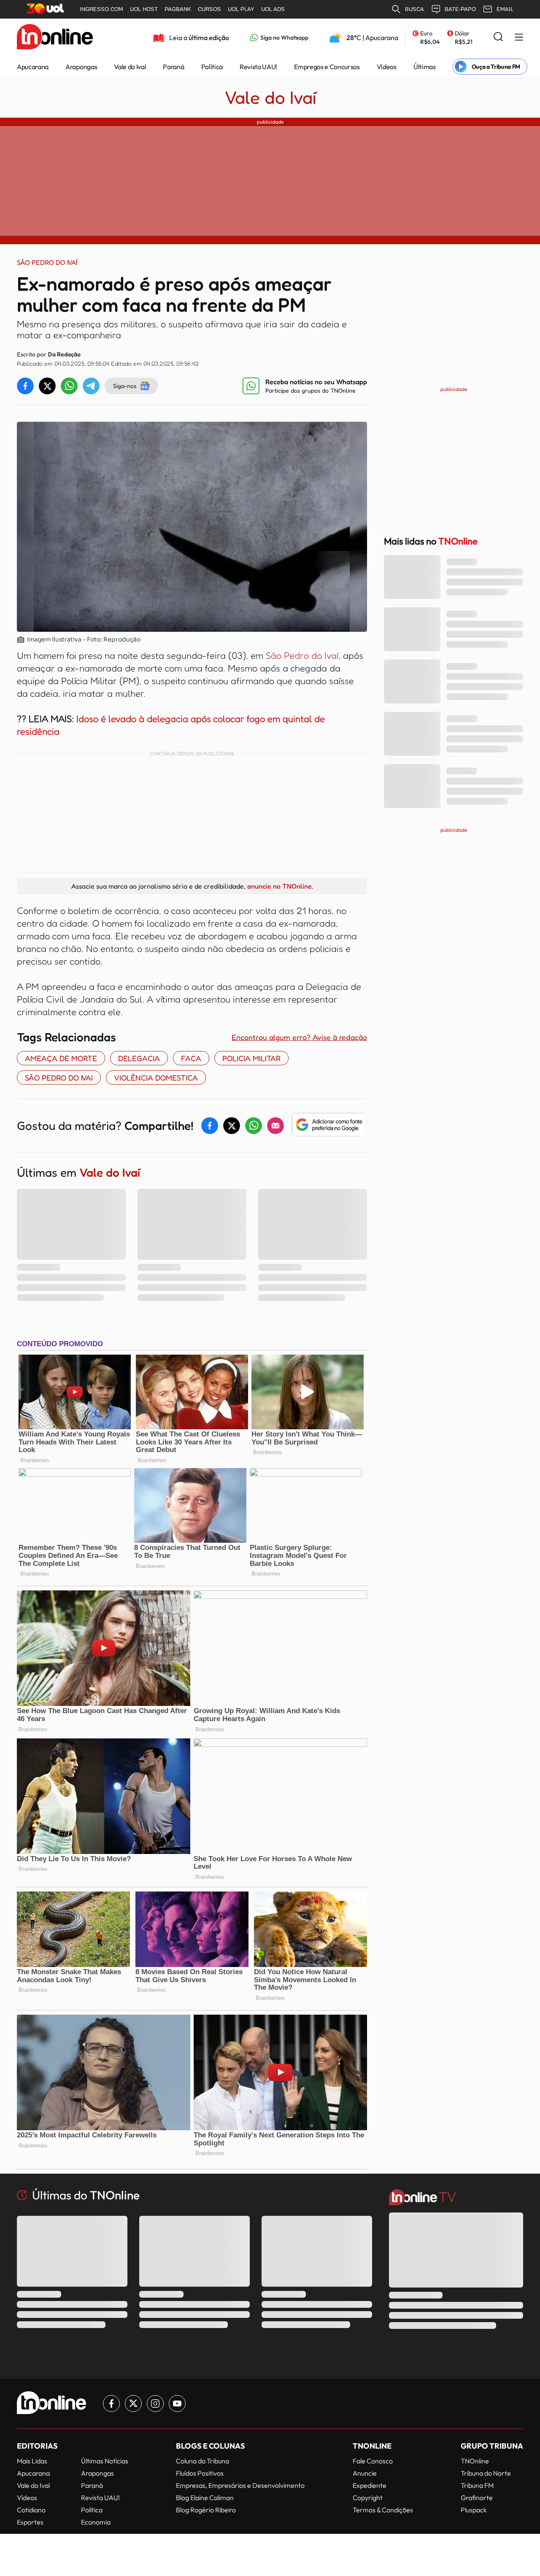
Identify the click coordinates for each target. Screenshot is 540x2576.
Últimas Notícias (105, 2461)
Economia (96, 2522)
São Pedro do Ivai (59, 1078)
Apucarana (33, 67)
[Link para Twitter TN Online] (133, 2404)
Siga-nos (125, 386)
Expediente (370, 2485)
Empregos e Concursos (327, 67)
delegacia (139, 1058)
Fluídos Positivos (200, 2473)
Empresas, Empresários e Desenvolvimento (240, 2485)
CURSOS (209, 9)
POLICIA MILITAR (251, 1058)
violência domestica (156, 1078)
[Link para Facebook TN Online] (111, 2404)
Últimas (425, 67)
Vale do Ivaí (130, 67)
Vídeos (387, 67)
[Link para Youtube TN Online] (177, 2404)
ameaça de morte (61, 1058)
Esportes (30, 2522)
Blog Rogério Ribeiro (206, 2510)
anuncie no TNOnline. (280, 886)
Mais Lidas (32, 2461)
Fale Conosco (373, 2461)
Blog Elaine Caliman (205, 2498)
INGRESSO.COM (101, 9)
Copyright (368, 2498)
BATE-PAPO (460, 9)
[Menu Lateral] (519, 38)
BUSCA (414, 9)
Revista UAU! (258, 67)
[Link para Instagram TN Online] (155, 2404)
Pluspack (474, 2510)
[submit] (498, 37)
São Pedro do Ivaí (302, 655)
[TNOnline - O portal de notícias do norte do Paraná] (55, 38)
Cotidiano (31, 2510)
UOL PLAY (241, 9)
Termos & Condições (383, 2510)
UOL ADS (273, 9)
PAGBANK (178, 9)
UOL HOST (144, 9)
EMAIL (505, 9)
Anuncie (365, 2473)
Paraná (173, 67)
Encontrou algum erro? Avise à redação (299, 1037)
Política (212, 67)
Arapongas (81, 67)
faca (191, 1058)
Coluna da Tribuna (202, 2461)
